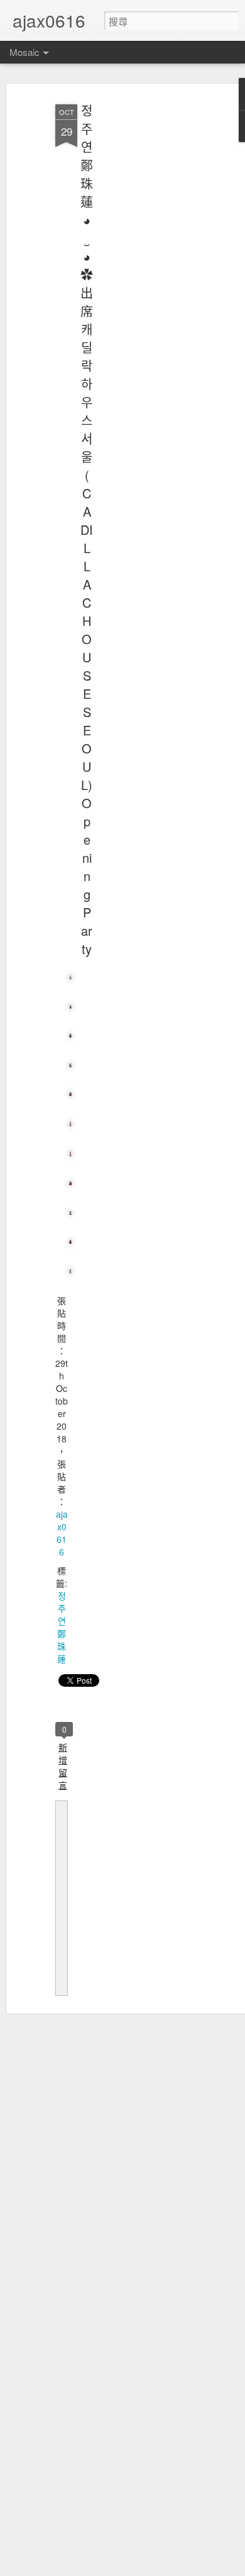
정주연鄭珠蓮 (62, 1627)
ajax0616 (62, 1533)
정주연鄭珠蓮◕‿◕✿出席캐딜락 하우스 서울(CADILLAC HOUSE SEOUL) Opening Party (87, 529)
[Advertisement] (137, 296)
